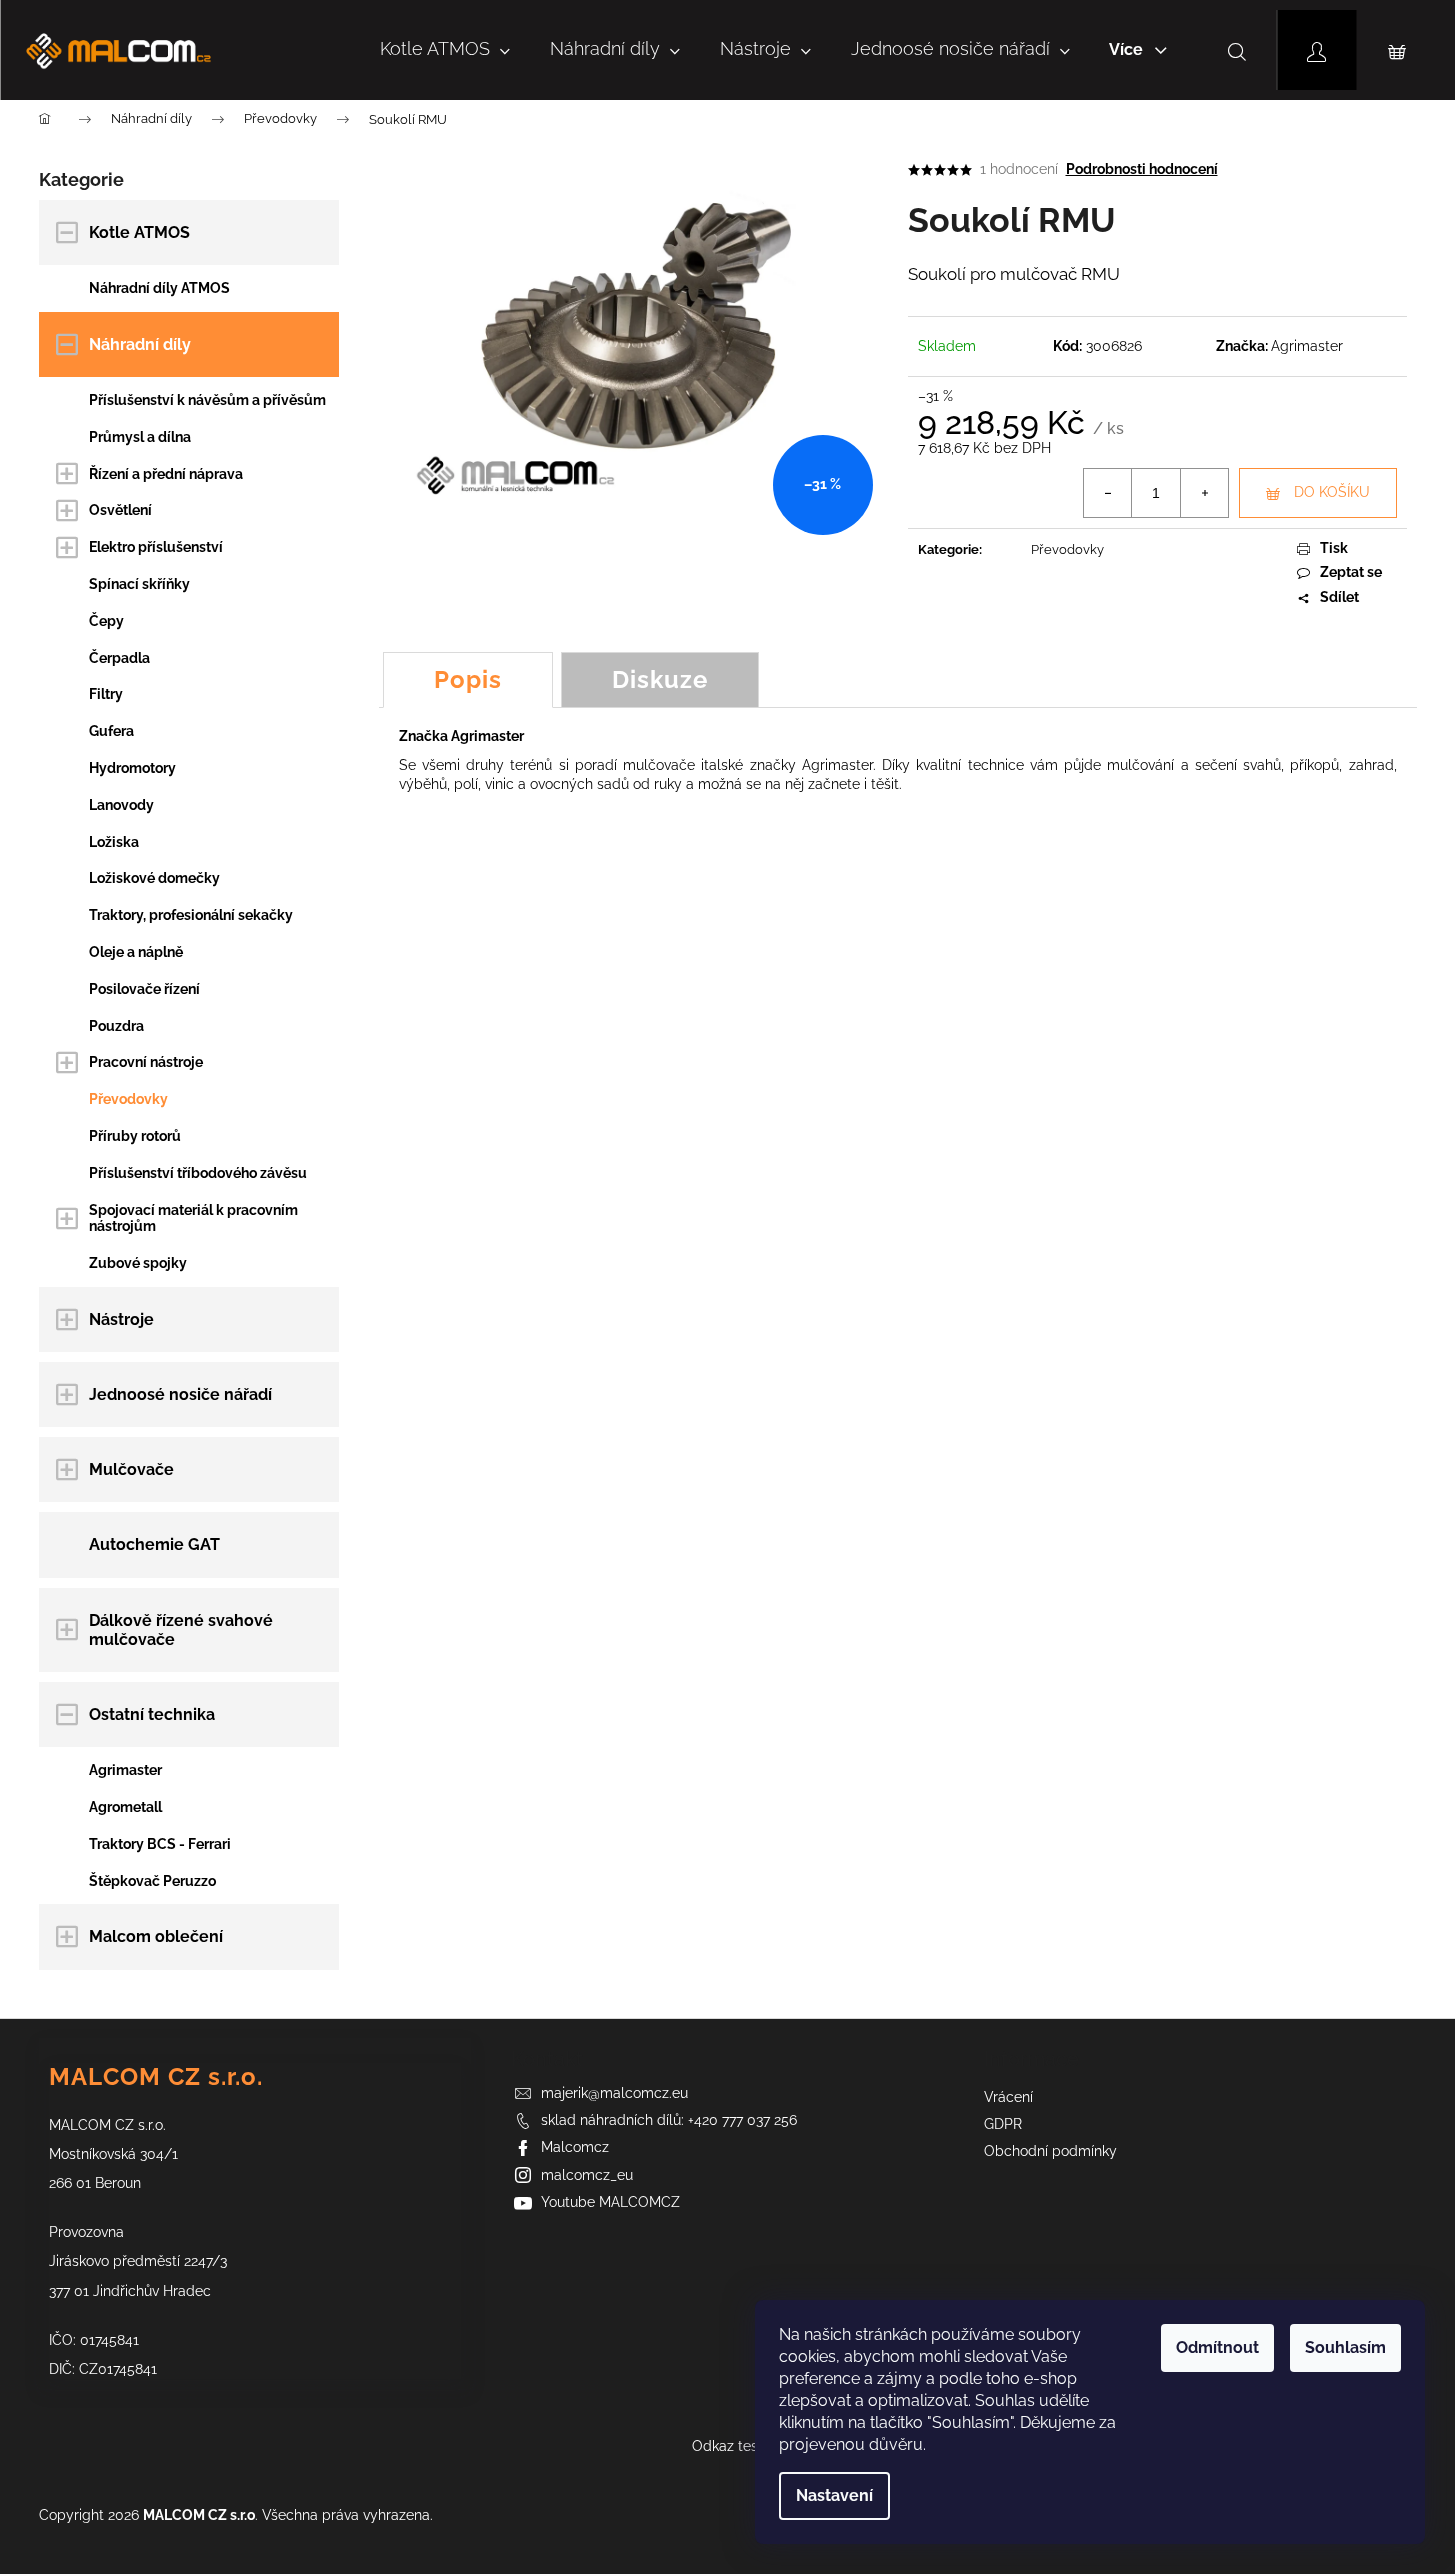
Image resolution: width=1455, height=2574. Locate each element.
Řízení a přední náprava (166, 474)
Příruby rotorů (135, 1136)
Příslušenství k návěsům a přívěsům (207, 400)
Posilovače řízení (144, 989)
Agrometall (125, 1807)
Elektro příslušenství (156, 547)
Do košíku (1332, 492)
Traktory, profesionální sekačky (191, 915)
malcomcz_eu (587, 2175)
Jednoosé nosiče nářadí (180, 1394)
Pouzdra (116, 1026)
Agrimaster (125, 1770)
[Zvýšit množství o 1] (1204, 493)
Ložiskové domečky (154, 878)
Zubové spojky (138, 1263)
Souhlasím (1345, 2347)
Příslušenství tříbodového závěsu (198, 1173)
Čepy (106, 621)
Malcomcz (575, 2147)
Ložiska (114, 842)
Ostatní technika (152, 1714)
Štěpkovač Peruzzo (152, 1881)
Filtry (106, 694)
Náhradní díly (140, 344)
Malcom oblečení (156, 1936)
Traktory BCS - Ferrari (160, 1844)
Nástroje (121, 1319)
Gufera (111, 731)
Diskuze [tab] (660, 679)
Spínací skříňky (139, 584)
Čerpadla (119, 658)
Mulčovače (131, 1469)
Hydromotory (132, 768)
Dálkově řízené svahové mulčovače (181, 1630)
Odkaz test (727, 2446)
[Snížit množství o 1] (1108, 493)
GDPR (1003, 2124)
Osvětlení (120, 510)
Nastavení (834, 2495)
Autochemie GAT (154, 1544)
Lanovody (121, 805)
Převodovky (128, 1099)
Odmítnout (1217, 2347)
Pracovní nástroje (146, 1062)
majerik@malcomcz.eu (614, 2093)
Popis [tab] (468, 679)
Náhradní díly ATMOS (159, 288)
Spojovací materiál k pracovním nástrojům (193, 1218)
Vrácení (1008, 2097)
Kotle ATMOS (139, 232)
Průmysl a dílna (140, 437)
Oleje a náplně (136, 952)
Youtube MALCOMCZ (610, 2202)
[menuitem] (445, 50)
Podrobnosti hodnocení (1142, 169)
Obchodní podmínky (1050, 2151)
